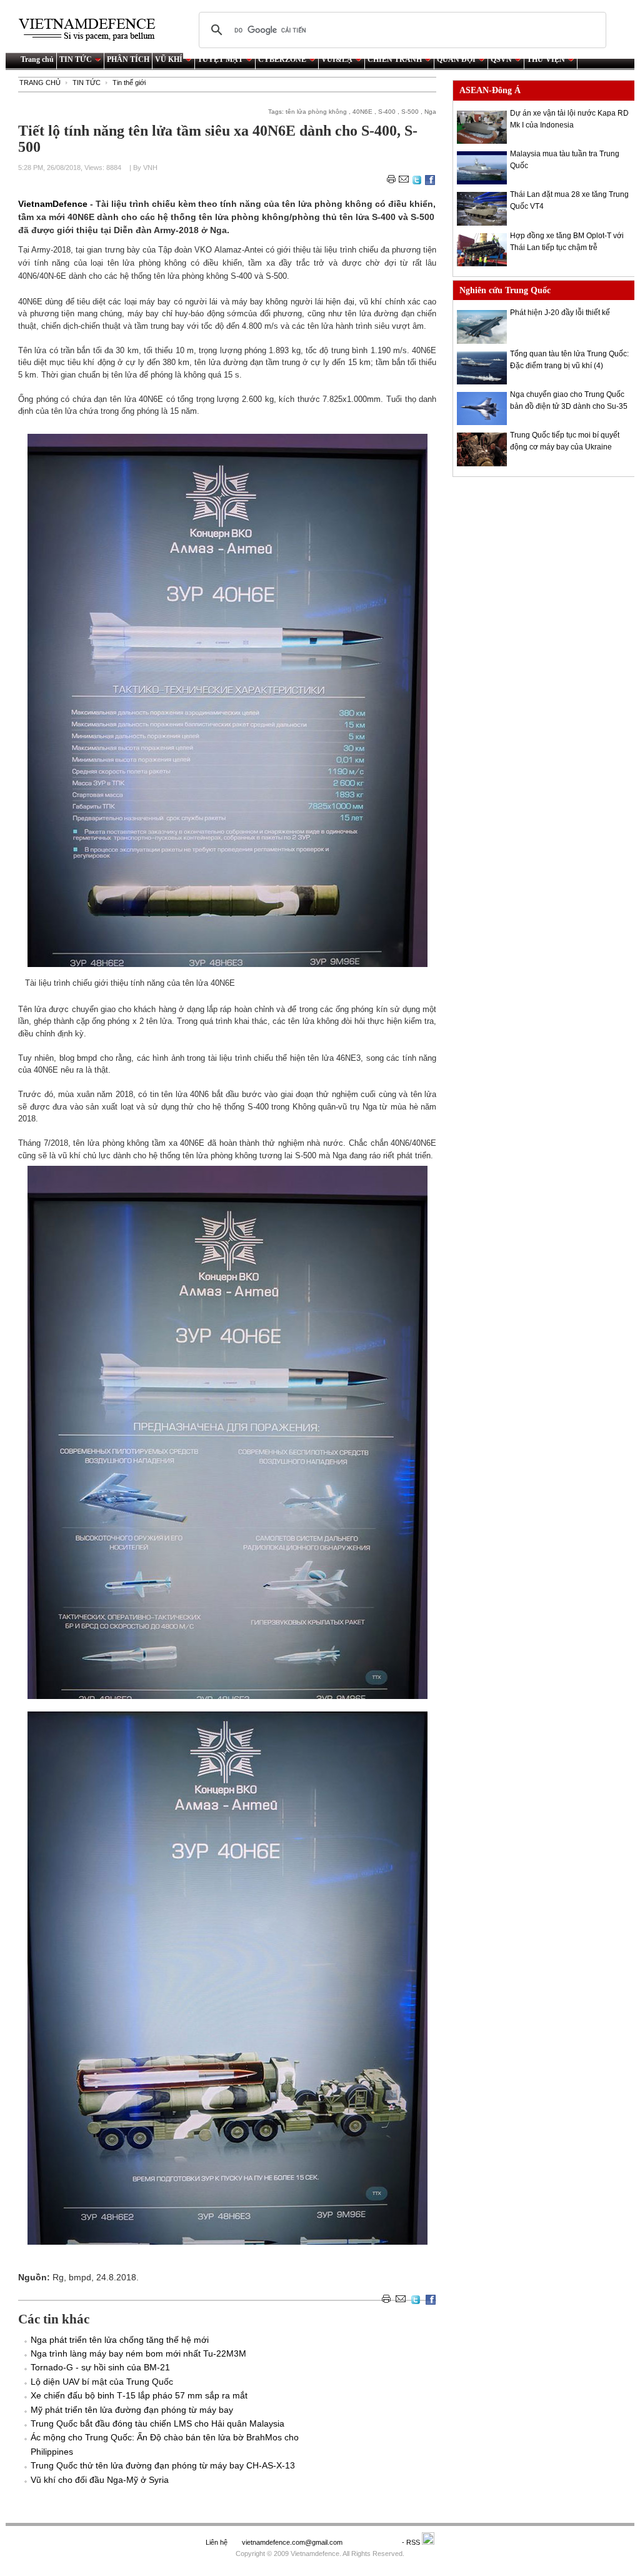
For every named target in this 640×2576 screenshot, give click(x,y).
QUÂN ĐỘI (456, 59)
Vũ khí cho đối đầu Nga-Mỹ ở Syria (100, 2480)
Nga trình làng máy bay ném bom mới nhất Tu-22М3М (138, 2353)
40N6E (362, 112)
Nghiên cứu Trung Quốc (505, 290)
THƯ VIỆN (546, 59)
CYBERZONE (282, 59)
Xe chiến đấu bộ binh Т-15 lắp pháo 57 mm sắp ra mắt (139, 2395)
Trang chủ (37, 59)
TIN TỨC (76, 59)
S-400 (387, 112)
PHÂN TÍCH (128, 59)
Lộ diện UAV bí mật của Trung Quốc (102, 2382)
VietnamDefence (54, 204)
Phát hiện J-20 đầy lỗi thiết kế (560, 313)
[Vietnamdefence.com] (92, 30)
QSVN (501, 59)
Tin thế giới (129, 83)
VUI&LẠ (337, 59)
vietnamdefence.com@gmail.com (293, 2542)
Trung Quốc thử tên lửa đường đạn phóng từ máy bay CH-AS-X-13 (163, 2465)
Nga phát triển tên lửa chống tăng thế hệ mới (122, 2340)
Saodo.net (373, 2542)
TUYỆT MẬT (220, 59)
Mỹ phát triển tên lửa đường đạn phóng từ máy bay (132, 2410)
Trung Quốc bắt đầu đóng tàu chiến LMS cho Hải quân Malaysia (157, 2423)
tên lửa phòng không (316, 112)
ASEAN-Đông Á (490, 90)
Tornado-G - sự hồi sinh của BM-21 (100, 2367)
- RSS (412, 2542)
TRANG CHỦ (40, 83)
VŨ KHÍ (169, 59)
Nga (430, 112)
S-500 (410, 112)
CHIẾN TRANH (395, 59)
